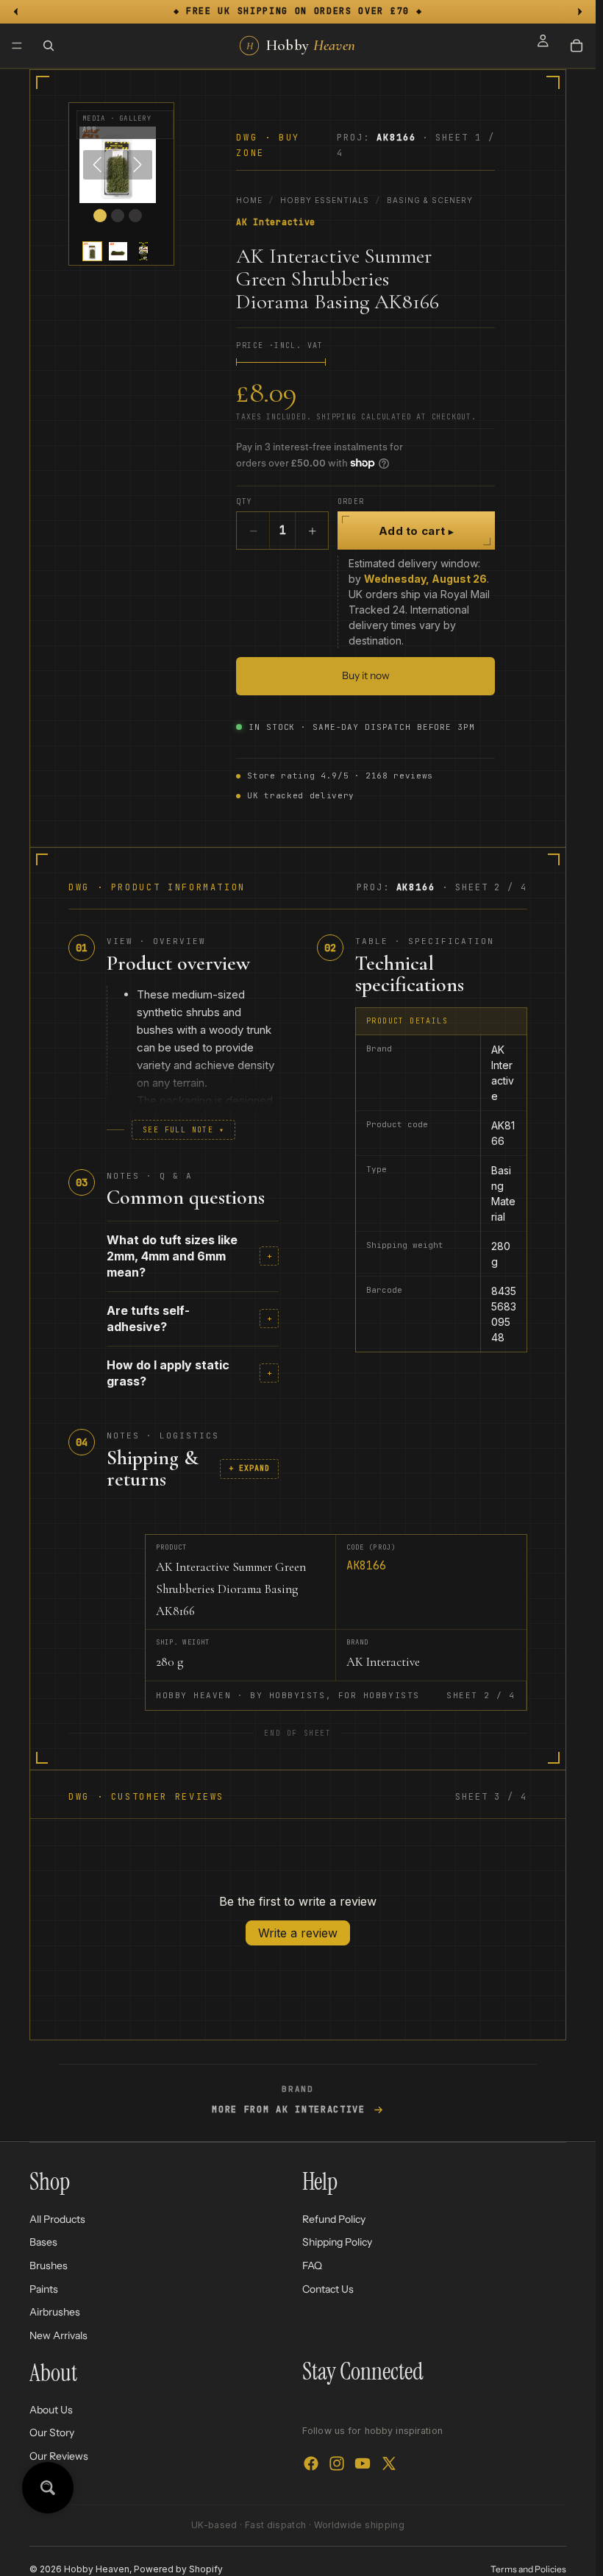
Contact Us (328, 2288)
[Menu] (17, 46)
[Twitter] (389, 2463)
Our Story (52, 2433)
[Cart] (577, 46)
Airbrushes (55, 2312)
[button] (92, 251)
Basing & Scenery (430, 200)
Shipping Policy (337, 2242)
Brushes (49, 2265)
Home (249, 200)
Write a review (298, 1933)
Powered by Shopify (178, 2569)
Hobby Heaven (97, 2569)
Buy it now (366, 675)
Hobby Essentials (325, 200)
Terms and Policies (528, 2569)
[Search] (49, 46)
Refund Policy (334, 2218)
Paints (44, 2288)
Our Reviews (59, 2456)
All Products (57, 2218)
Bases (43, 2242)
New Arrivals (58, 2335)
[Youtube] (363, 2463)
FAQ (312, 2265)
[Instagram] (337, 2463)
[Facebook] (311, 2463)
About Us (51, 2410)
